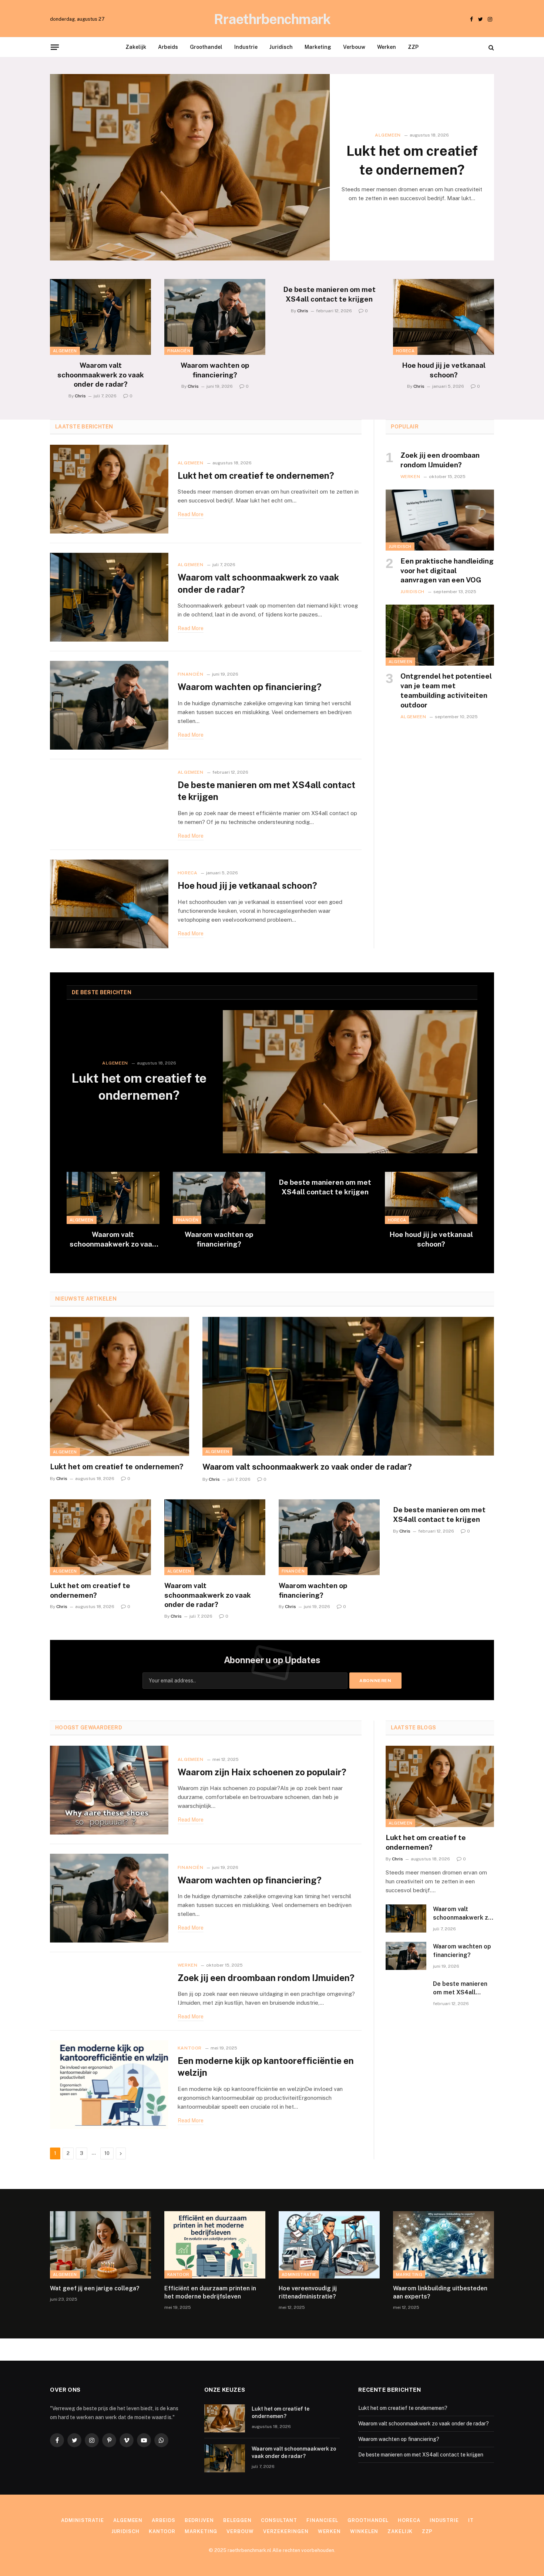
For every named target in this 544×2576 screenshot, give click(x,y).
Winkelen (364, 2531)
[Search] (491, 47)
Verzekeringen (286, 2531)
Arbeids (168, 47)
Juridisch (281, 47)
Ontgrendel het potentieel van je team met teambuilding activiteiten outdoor (446, 690)
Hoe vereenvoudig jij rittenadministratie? (308, 2292)
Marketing (318, 47)
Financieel (322, 2520)
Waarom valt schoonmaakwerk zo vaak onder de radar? (101, 375)
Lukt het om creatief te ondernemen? (412, 160)
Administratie (299, 2274)
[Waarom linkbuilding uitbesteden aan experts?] (444, 2245)
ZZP (413, 47)
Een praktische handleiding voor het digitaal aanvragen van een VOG (447, 571)
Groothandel (206, 47)
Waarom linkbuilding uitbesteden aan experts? (440, 2292)
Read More (191, 514)
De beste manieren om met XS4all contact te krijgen (329, 294)
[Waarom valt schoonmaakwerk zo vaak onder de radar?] (100, 317)
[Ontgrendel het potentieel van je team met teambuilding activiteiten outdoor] (440, 635)
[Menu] (55, 47)
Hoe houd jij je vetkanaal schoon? (444, 370)
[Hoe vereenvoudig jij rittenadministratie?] (329, 2245)
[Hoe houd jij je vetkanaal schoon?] (444, 317)
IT (471, 2520)
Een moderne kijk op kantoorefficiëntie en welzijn (266, 2067)
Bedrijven (199, 2520)
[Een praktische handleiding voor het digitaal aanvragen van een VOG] (440, 520)
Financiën (179, 351)
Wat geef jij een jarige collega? (95, 2288)
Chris (80, 396)
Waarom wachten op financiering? (215, 370)
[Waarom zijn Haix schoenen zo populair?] (109, 1790)
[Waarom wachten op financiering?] (215, 317)
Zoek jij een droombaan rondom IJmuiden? (440, 460)
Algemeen (388, 135)
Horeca (405, 351)
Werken (387, 47)
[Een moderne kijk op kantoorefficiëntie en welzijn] (109, 2085)
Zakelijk (136, 47)
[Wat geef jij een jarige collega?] (100, 2245)
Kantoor (190, 2048)
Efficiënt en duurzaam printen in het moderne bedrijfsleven (210, 2292)
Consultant (279, 2520)
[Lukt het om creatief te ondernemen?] (190, 167)
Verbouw (354, 47)
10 (107, 2153)
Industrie (246, 47)
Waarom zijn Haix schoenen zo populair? (262, 1772)
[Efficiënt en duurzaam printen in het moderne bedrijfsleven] (215, 2245)
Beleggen (237, 2520)
